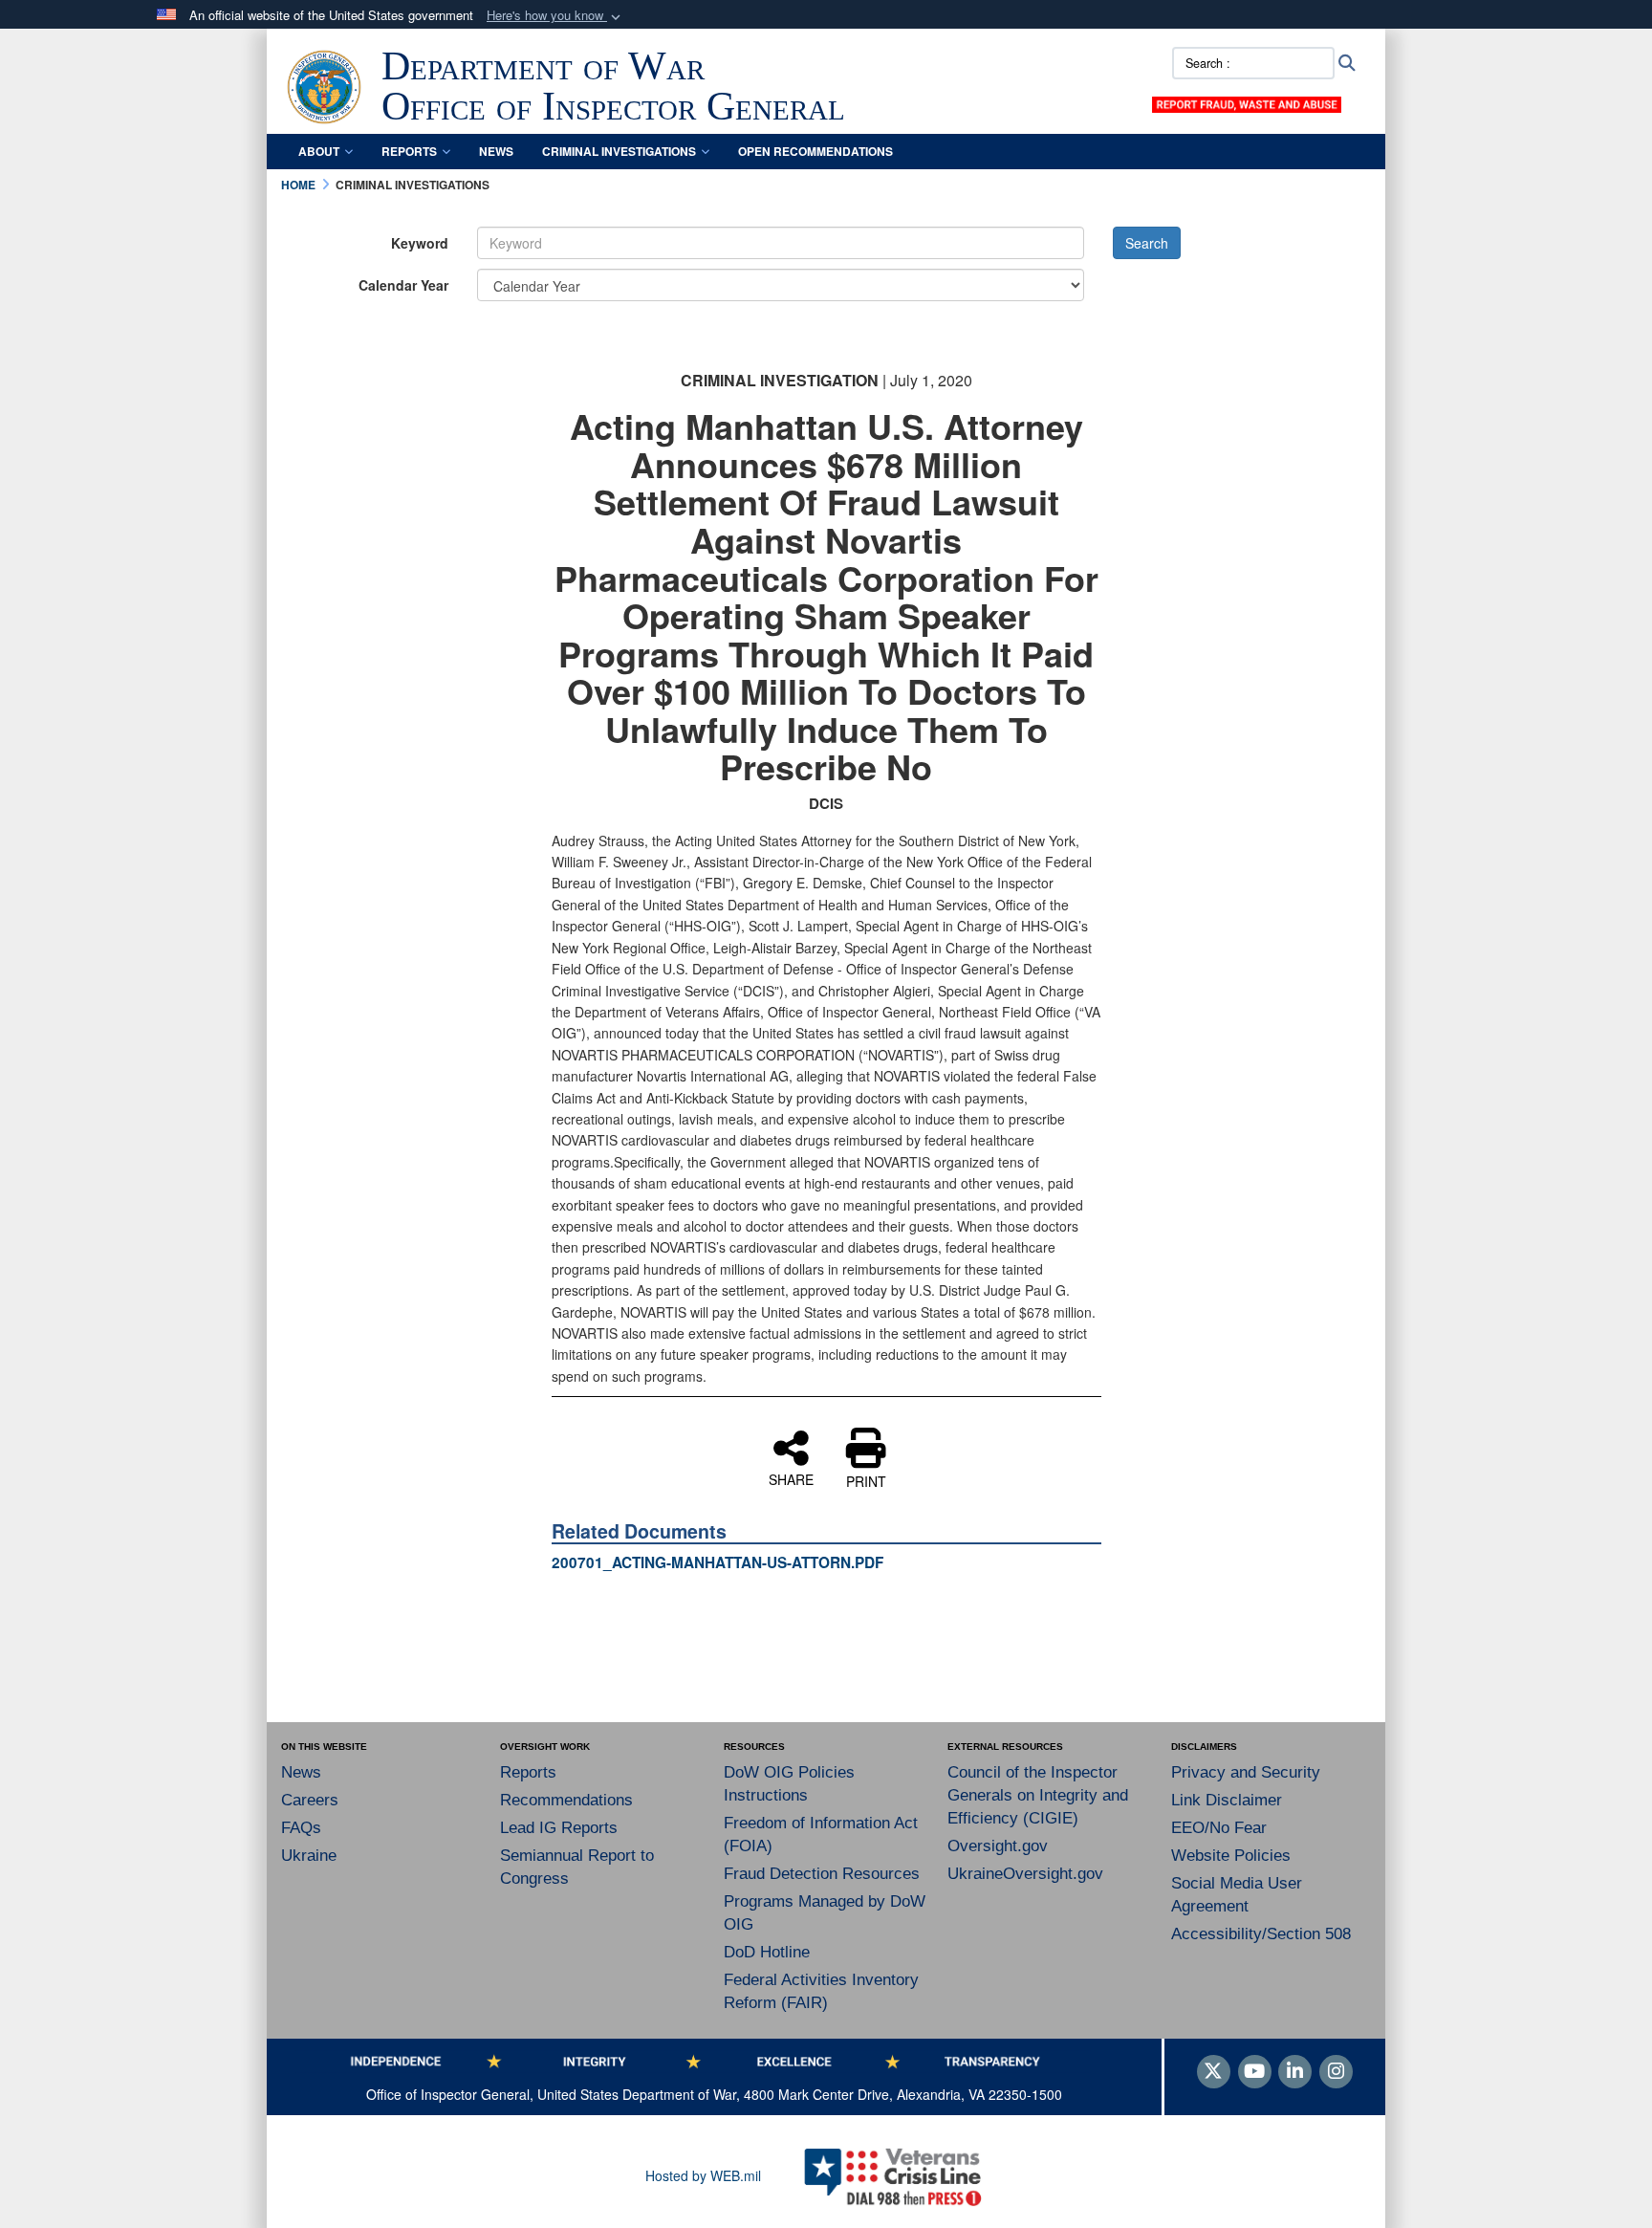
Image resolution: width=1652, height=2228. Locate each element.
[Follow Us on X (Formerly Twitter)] (1214, 2072)
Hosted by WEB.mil (703, 2175)
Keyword (420, 243)
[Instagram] (1336, 2072)
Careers (310, 1800)
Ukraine (309, 1856)
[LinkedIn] (1295, 2072)
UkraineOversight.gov (1025, 1874)
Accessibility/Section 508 (1261, 1934)
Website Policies (1231, 1856)
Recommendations (566, 1800)
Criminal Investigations (619, 151)
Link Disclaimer (1227, 1800)
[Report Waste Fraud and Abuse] (1247, 102)
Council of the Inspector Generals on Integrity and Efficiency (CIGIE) (1038, 1795)
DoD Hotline (767, 1952)
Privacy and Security (1246, 1772)
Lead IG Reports (559, 1828)
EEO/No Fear (1219, 1828)
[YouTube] (1255, 2072)
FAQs (301, 1828)
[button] (555, 16)
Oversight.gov (998, 1846)
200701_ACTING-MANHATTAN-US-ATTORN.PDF (717, 1562)
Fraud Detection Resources (822, 1874)
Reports (409, 151)
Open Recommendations (815, 151)
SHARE (791, 1478)
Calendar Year (403, 285)
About (319, 151)
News (496, 151)
